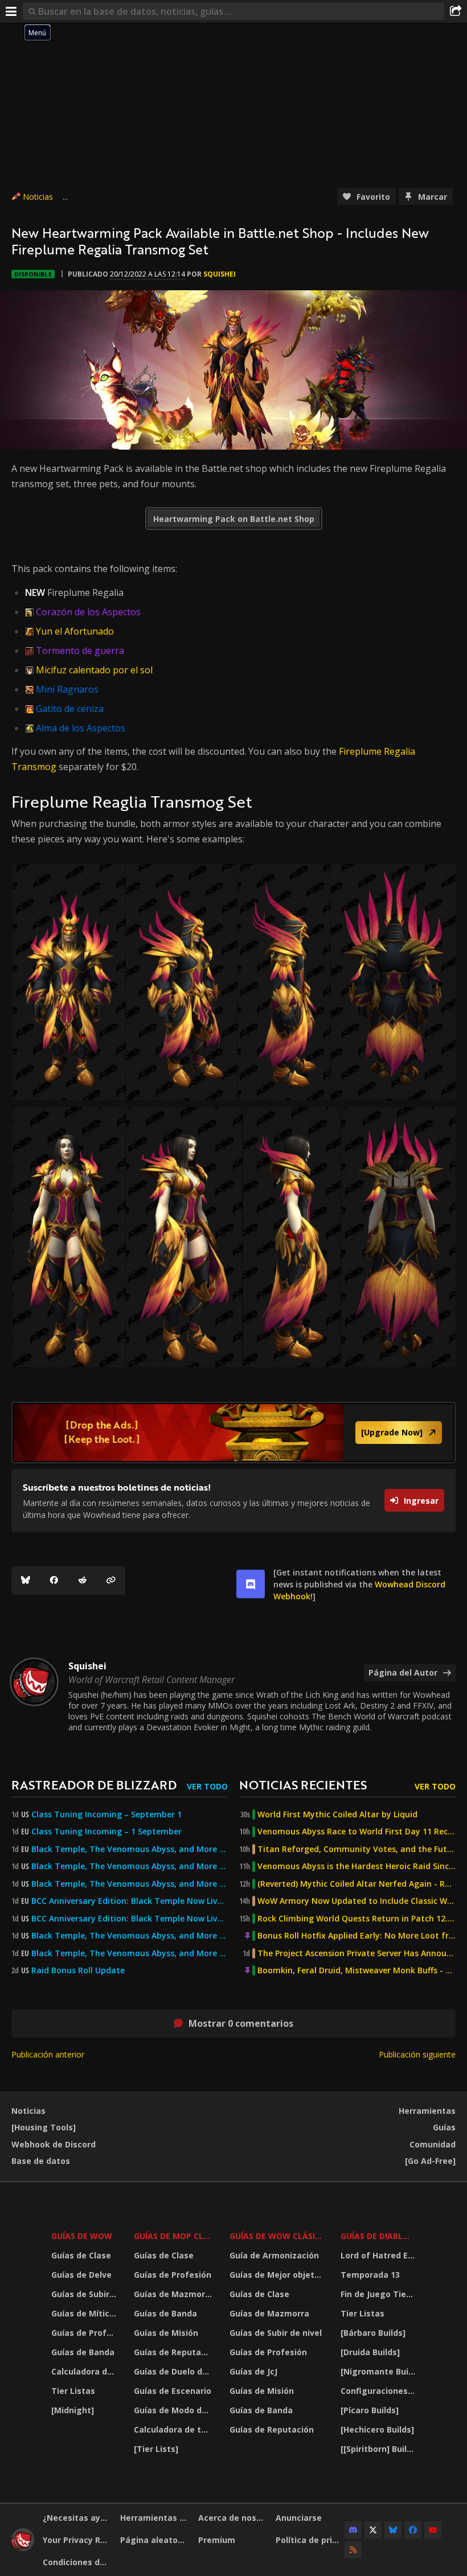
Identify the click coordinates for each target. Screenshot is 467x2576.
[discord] (251, 1584)
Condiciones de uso (77, 2562)
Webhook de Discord (54, 2144)
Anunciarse (299, 2518)
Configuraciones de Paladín (380, 2391)
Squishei (220, 274)
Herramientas (427, 2111)
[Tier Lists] (156, 2449)
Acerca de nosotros (233, 2518)
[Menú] (11, 11)
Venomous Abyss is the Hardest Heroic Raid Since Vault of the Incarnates (357, 1866)
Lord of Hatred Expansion (380, 2255)
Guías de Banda (83, 2352)
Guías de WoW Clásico (278, 2236)
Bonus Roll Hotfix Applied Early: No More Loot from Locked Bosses (357, 1936)
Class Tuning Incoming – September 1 (106, 1814)
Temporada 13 (370, 2275)
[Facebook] (54, 1581)
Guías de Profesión (85, 2333)
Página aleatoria (154, 2540)
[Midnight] (73, 2410)
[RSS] (353, 2550)
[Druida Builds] (370, 2352)
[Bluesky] (26, 1581)
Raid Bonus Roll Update (78, 1970)
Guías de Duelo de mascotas (174, 2371)
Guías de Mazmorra (174, 2294)
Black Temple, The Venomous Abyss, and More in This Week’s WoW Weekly (130, 1884)
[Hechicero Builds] (377, 2429)
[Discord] (353, 2530)
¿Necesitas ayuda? (77, 2518)
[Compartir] (456, 11)
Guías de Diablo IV (380, 2236)
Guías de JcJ (253, 2371)
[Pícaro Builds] (370, 2410)
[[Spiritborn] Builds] (380, 2449)
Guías (444, 2127)
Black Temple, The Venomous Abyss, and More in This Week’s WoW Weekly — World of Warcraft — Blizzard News (130, 1849)
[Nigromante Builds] (380, 2371)
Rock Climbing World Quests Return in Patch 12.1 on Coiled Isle (357, 1919)
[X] (373, 2530)
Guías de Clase (81, 2255)
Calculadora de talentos (85, 2371)
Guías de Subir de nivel (85, 2294)
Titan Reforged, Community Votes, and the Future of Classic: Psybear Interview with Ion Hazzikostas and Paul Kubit (357, 1849)
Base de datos (41, 2161)
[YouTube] (433, 2530)
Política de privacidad (310, 2540)
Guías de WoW (82, 2236)
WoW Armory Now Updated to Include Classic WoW (357, 1901)
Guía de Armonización (274, 2255)
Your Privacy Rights (77, 2540)
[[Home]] (23, 2548)
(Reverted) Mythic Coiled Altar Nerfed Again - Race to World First (357, 1884)
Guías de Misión (166, 2333)
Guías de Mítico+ (85, 2313)
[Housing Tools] (44, 2127)
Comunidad (433, 2144)
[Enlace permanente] (111, 1581)
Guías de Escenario (173, 2391)
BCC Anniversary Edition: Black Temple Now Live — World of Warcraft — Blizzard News (130, 1901)
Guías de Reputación (174, 2352)
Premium (217, 2540)
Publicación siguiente (417, 2054)
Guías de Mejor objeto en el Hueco (278, 2275)
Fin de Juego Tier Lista (380, 2294)
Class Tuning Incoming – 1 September (106, 1832)
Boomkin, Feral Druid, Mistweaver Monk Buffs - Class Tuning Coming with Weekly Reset (357, 1970)
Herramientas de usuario (155, 2518)
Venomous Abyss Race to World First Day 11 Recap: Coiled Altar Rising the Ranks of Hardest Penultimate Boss (357, 1832)
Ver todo (207, 1786)
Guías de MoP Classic (174, 2236)
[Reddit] (83, 1581)
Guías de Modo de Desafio (174, 2410)
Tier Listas (73, 2391)
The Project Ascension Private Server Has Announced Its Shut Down (357, 1953)
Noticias (38, 197)
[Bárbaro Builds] (373, 2333)
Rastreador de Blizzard (94, 1785)
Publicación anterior (48, 2054)
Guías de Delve (81, 2275)
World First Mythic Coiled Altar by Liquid (337, 1814)
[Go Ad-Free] (430, 2161)
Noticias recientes (303, 1785)
